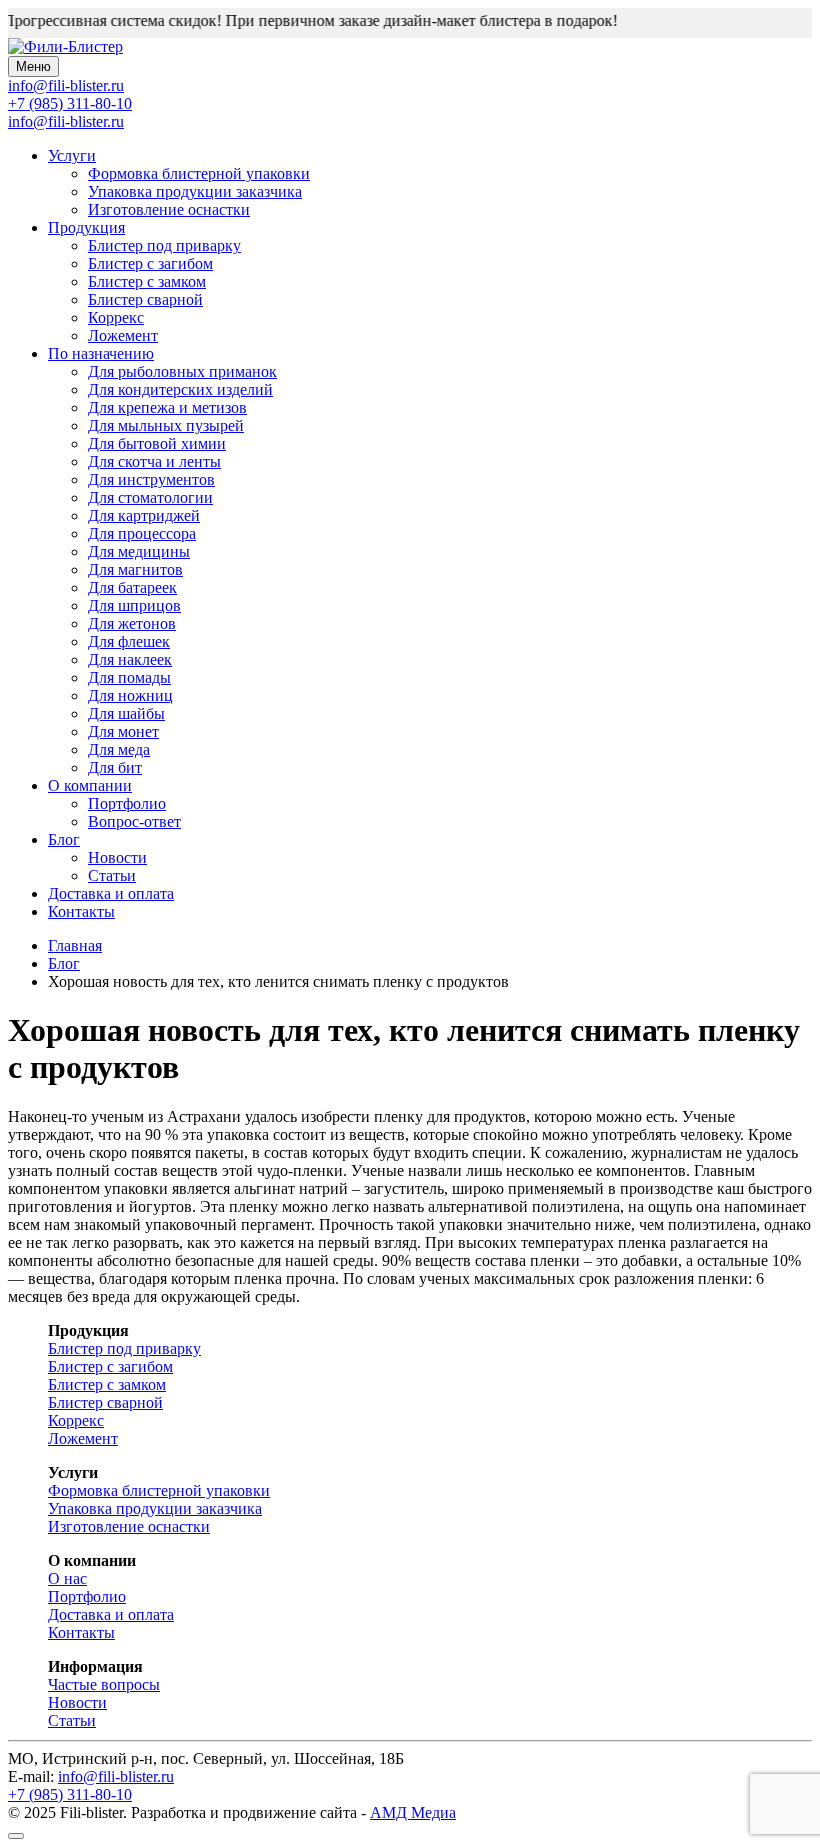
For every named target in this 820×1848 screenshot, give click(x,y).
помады (129, 677)
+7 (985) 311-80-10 (70, 103)
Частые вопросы (104, 1684)
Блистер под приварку (164, 245)
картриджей (144, 515)
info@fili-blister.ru (66, 121)
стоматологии (150, 497)
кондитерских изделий (180, 389)
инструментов (151, 479)
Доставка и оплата (111, 893)
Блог (64, 839)
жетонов (132, 623)
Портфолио (127, 803)
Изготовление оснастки (169, 209)
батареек (132, 587)
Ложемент (123, 335)
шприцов (134, 605)
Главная (75, 945)
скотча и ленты (154, 461)
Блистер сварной (145, 299)
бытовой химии (157, 443)
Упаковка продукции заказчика (195, 191)
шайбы (126, 713)
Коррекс (116, 317)
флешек (129, 641)
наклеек (130, 659)
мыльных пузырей (166, 425)
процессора (142, 533)
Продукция (86, 227)
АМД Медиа (413, 1812)
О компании (90, 785)
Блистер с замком (147, 281)
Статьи (112, 875)
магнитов (135, 569)
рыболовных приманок (182, 371)
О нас (67, 1578)
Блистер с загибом (150, 263)
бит (115, 767)
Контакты (81, 911)
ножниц (130, 695)
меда (119, 749)
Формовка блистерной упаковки (199, 173)
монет (123, 731)
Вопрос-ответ (134, 821)
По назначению (101, 353)
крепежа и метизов (167, 407)
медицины (139, 551)
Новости (117, 857)
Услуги (72, 155)
